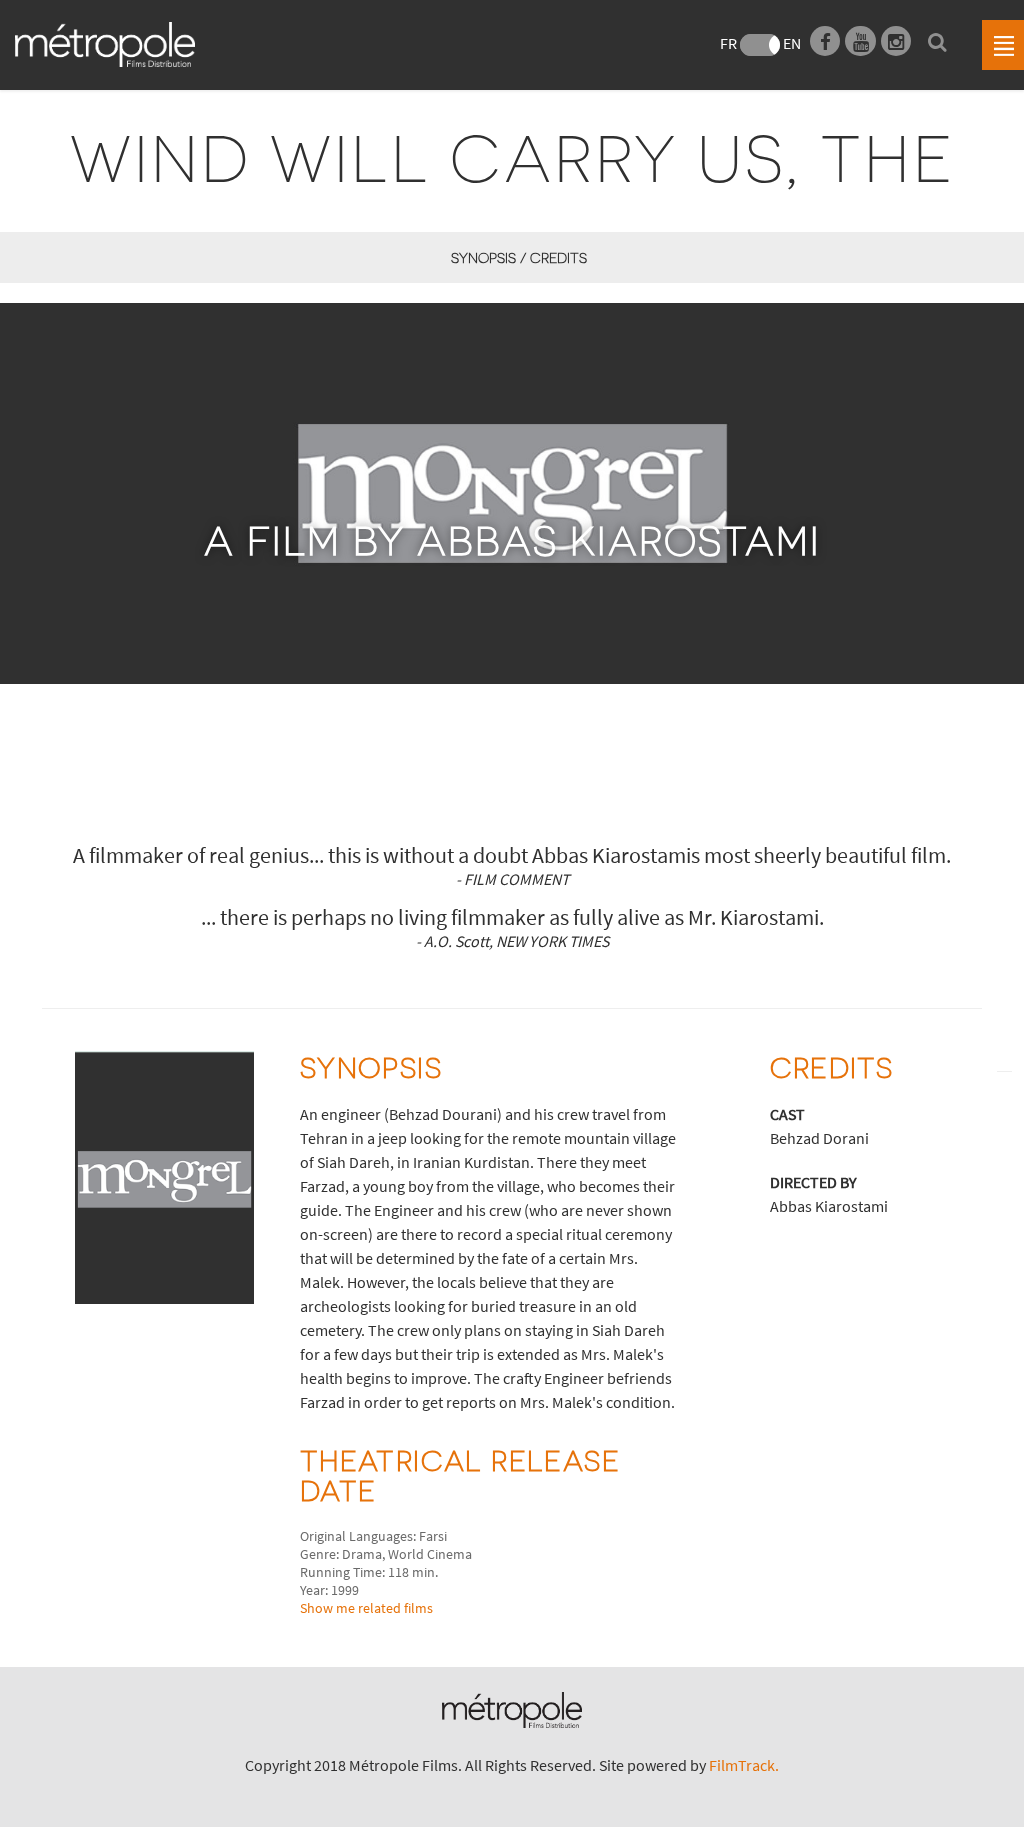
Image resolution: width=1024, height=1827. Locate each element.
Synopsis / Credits (518, 257)
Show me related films (366, 1608)
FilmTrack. (744, 1765)
